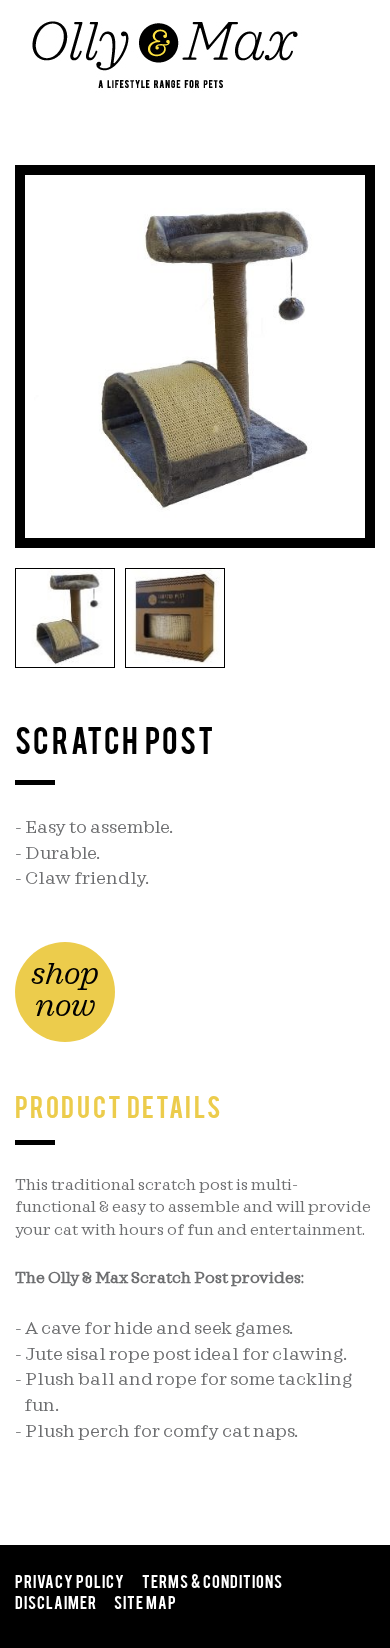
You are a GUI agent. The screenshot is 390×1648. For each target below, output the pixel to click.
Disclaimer (56, 1601)
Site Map (145, 1601)
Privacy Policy (70, 1580)
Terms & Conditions (212, 1580)
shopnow (65, 991)
